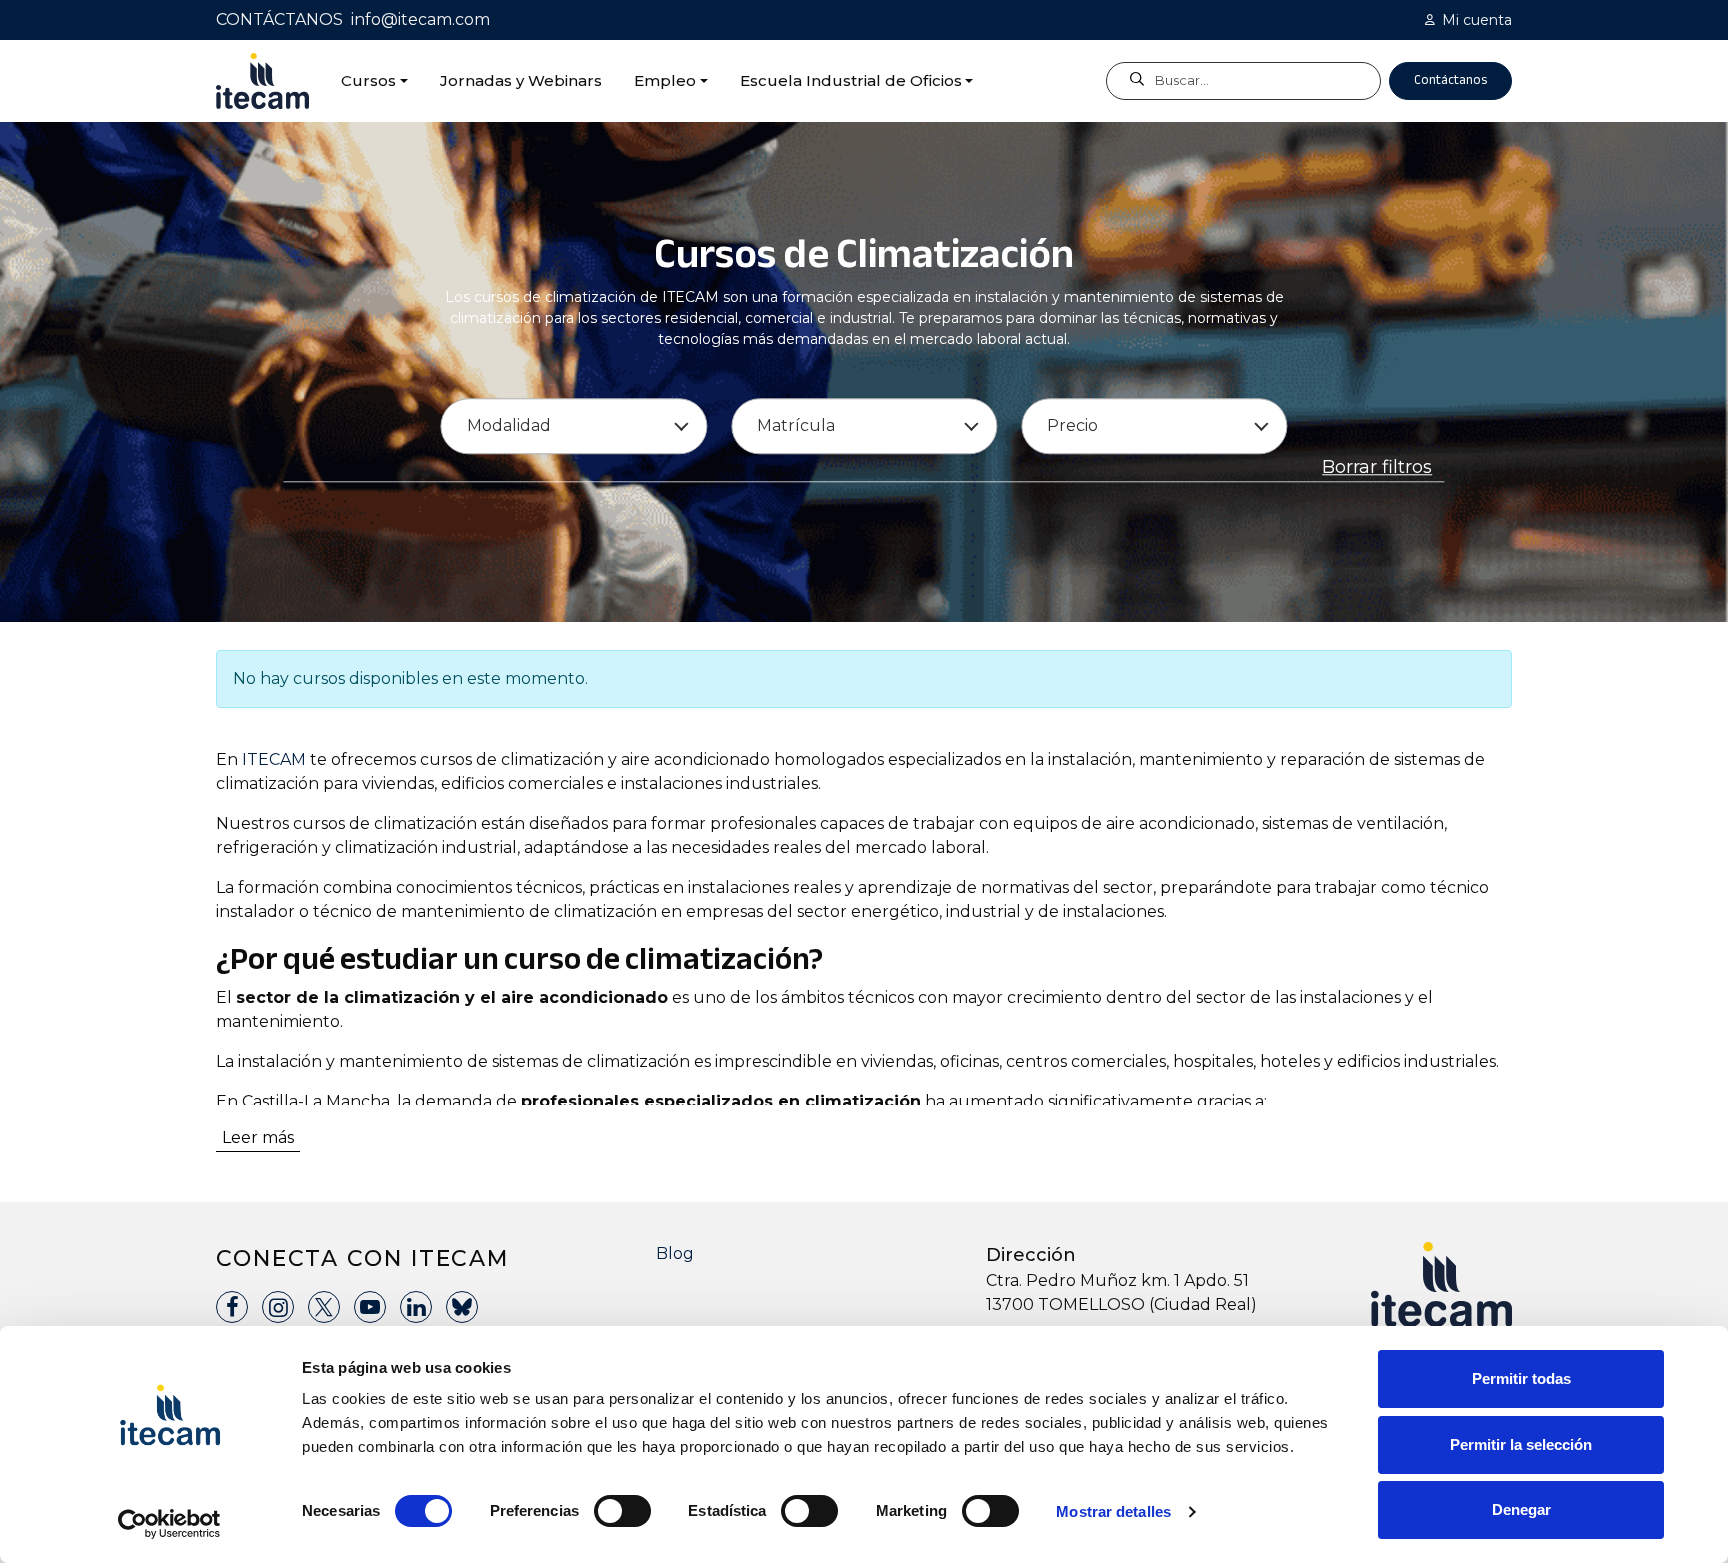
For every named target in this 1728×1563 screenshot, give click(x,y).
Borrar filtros (1377, 468)
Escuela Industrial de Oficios (851, 80)
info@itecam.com (420, 19)
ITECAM (274, 759)
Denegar (1521, 1509)
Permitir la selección (1521, 1444)
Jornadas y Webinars (521, 80)
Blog (675, 1253)
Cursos (368, 80)
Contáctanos (1450, 80)
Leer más (258, 1137)
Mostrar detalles (1113, 1511)
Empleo (665, 80)
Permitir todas (1521, 1378)
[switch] (622, 1511)
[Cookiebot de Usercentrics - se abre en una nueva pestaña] (169, 1524)
